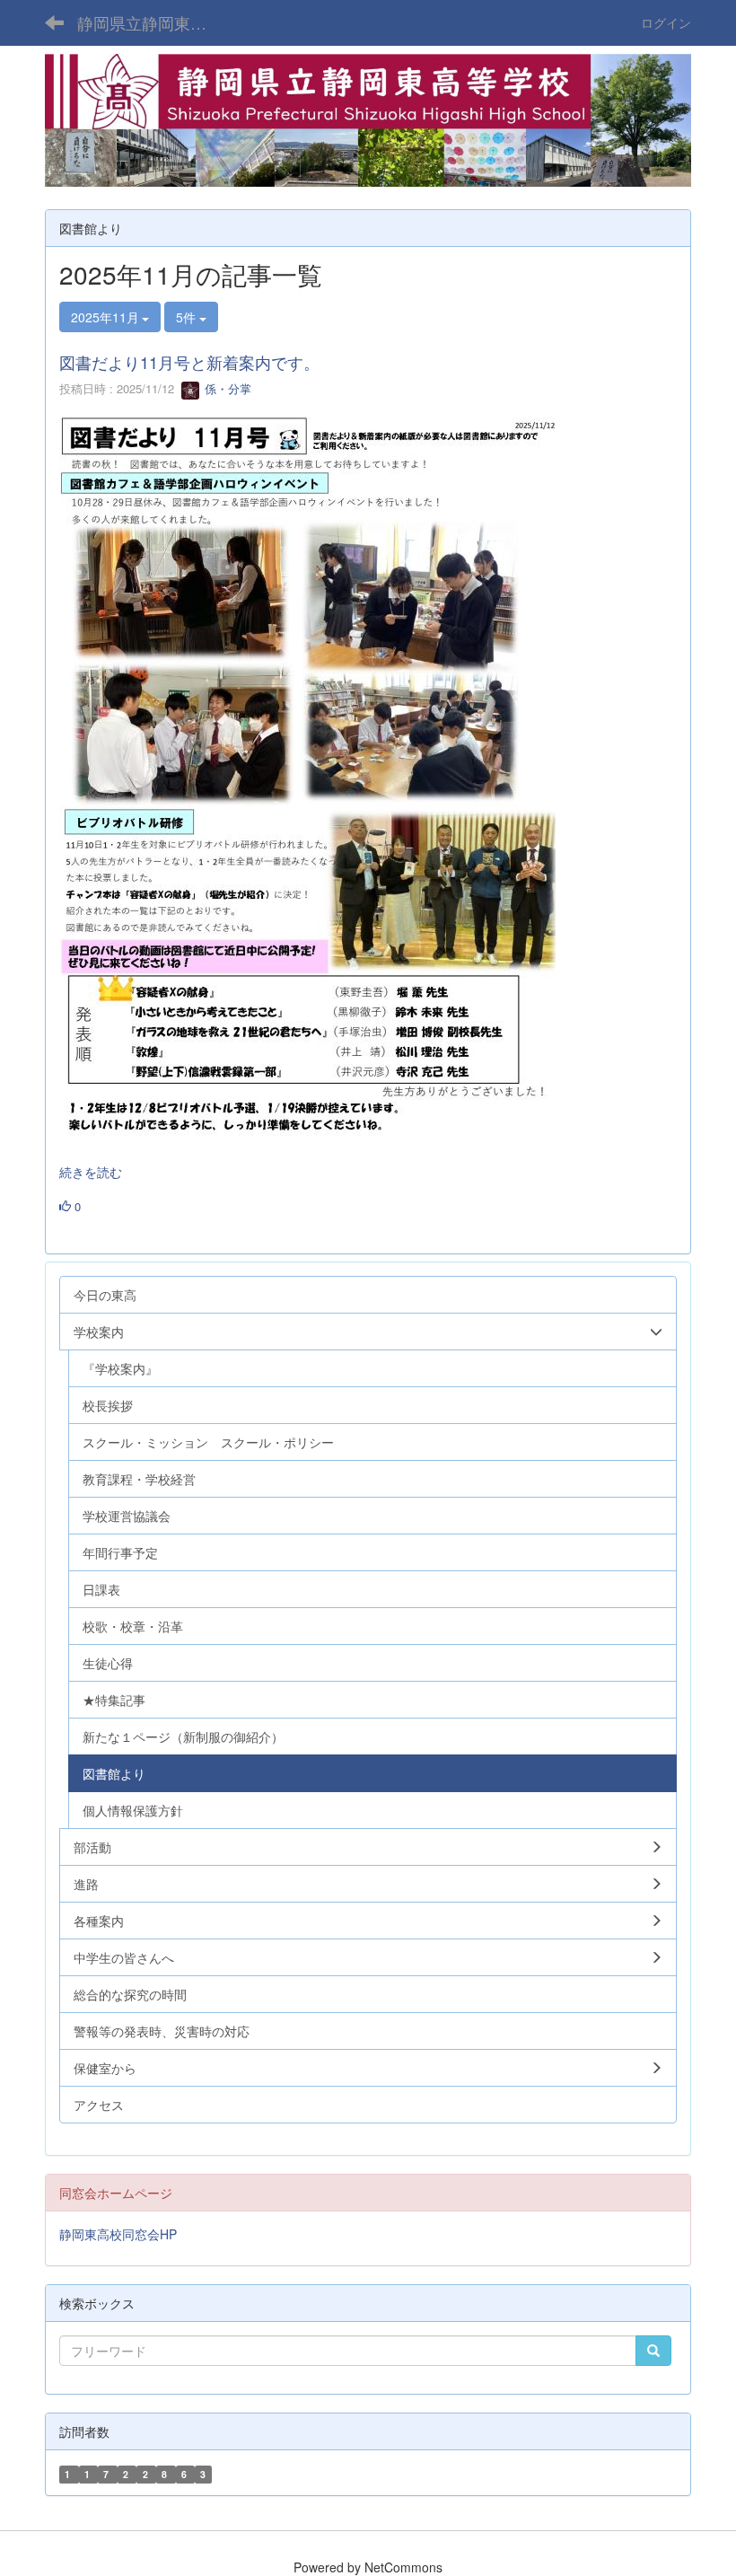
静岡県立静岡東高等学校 (153, 22)
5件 (188, 317)
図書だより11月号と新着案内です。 (189, 362)
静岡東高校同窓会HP (118, 2234)
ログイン (666, 22)
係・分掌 (226, 388)
